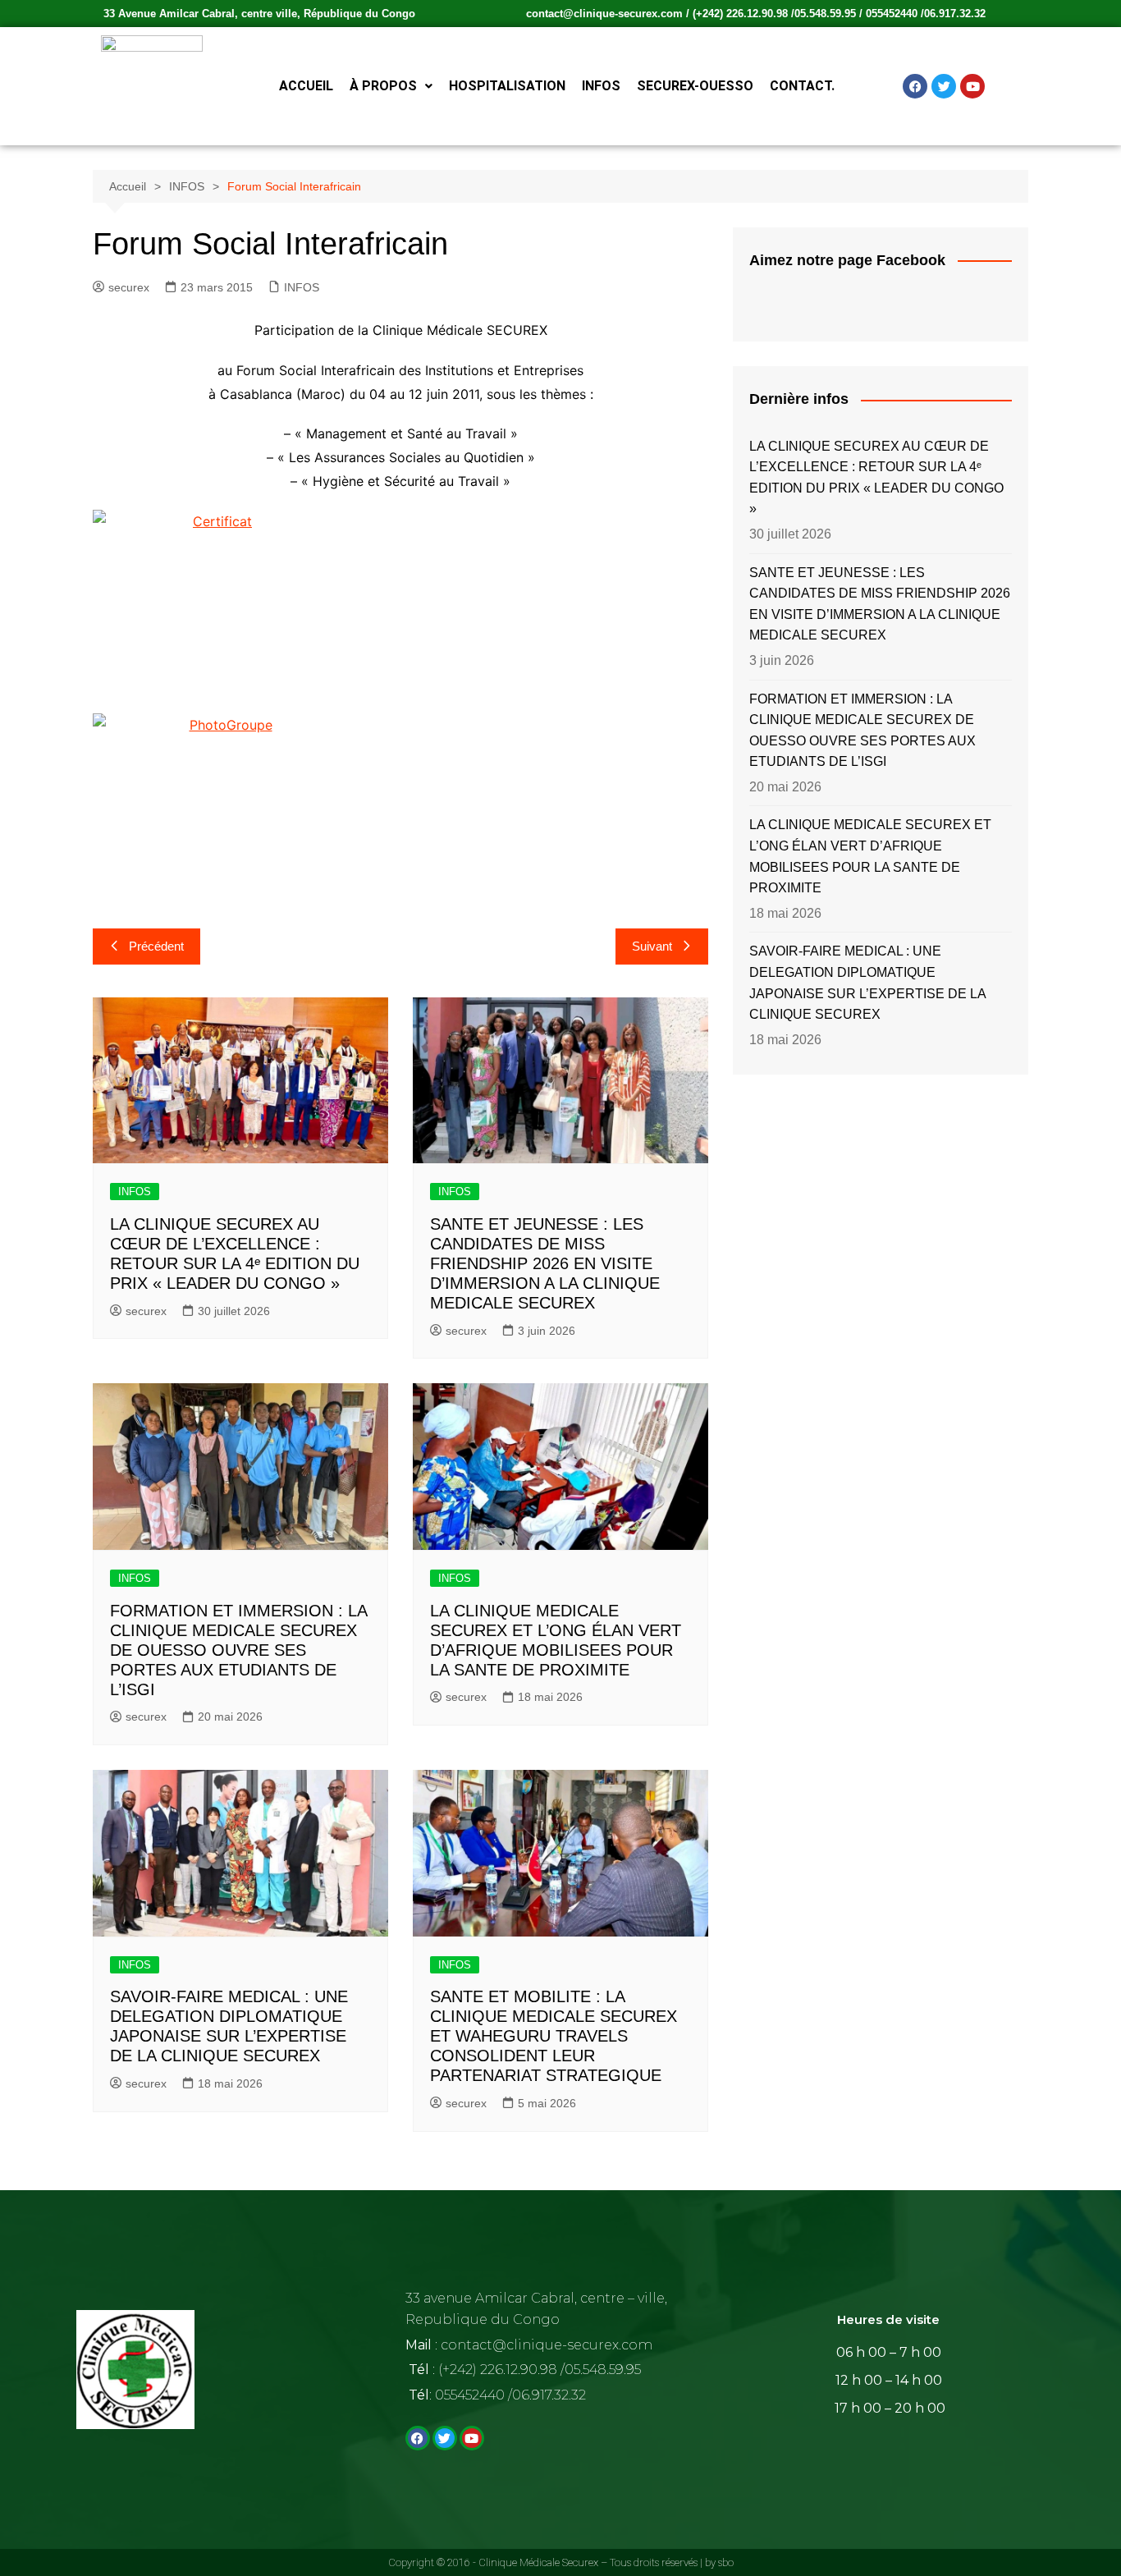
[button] (391, 86)
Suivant (652, 946)
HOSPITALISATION (507, 86)
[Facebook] (915, 86)
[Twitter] (944, 86)
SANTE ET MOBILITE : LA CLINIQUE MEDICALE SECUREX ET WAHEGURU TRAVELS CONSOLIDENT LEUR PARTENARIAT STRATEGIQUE (554, 2036)
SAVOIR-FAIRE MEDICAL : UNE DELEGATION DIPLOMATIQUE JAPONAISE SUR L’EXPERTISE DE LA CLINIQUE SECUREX (867, 983)
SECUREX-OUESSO (695, 86)
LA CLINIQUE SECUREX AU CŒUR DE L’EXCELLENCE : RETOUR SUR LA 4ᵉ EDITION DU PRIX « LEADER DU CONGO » (876, 478)
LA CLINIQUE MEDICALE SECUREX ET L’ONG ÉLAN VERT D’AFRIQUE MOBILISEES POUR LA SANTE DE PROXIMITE (870, 856)
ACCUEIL (306, 86)
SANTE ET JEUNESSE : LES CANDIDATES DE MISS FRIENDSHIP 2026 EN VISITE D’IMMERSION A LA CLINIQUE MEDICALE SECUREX (545, 1263)
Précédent (156, 946)
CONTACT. (802, 86)
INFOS (601, 86)
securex (129, 287)
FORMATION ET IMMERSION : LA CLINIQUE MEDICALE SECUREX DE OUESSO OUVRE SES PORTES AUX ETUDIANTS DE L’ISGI (238, 1650)
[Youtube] (972, 86)
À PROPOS (383, 86)
